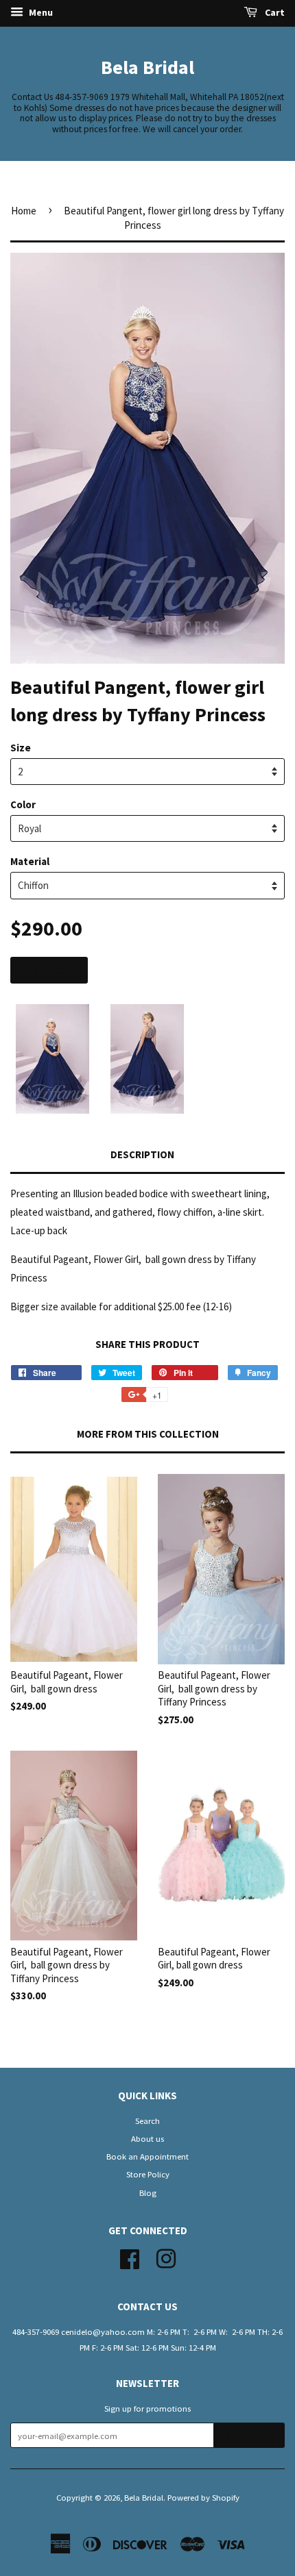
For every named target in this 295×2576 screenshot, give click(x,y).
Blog (148, 2192)
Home (24, 211)
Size (21, 748)
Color (23, 804)
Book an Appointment (147, 2156)
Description (142, 1154)
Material (30, 861)
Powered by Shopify (203, 2497)
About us (147, 2138)
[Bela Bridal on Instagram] (166, 2257)
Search (147, 2121)
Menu (40, 12)
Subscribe (249, 2436)
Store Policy (148, 2174)
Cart (274, 12)
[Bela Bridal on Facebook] (130, 2257)
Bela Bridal (147, 67)
